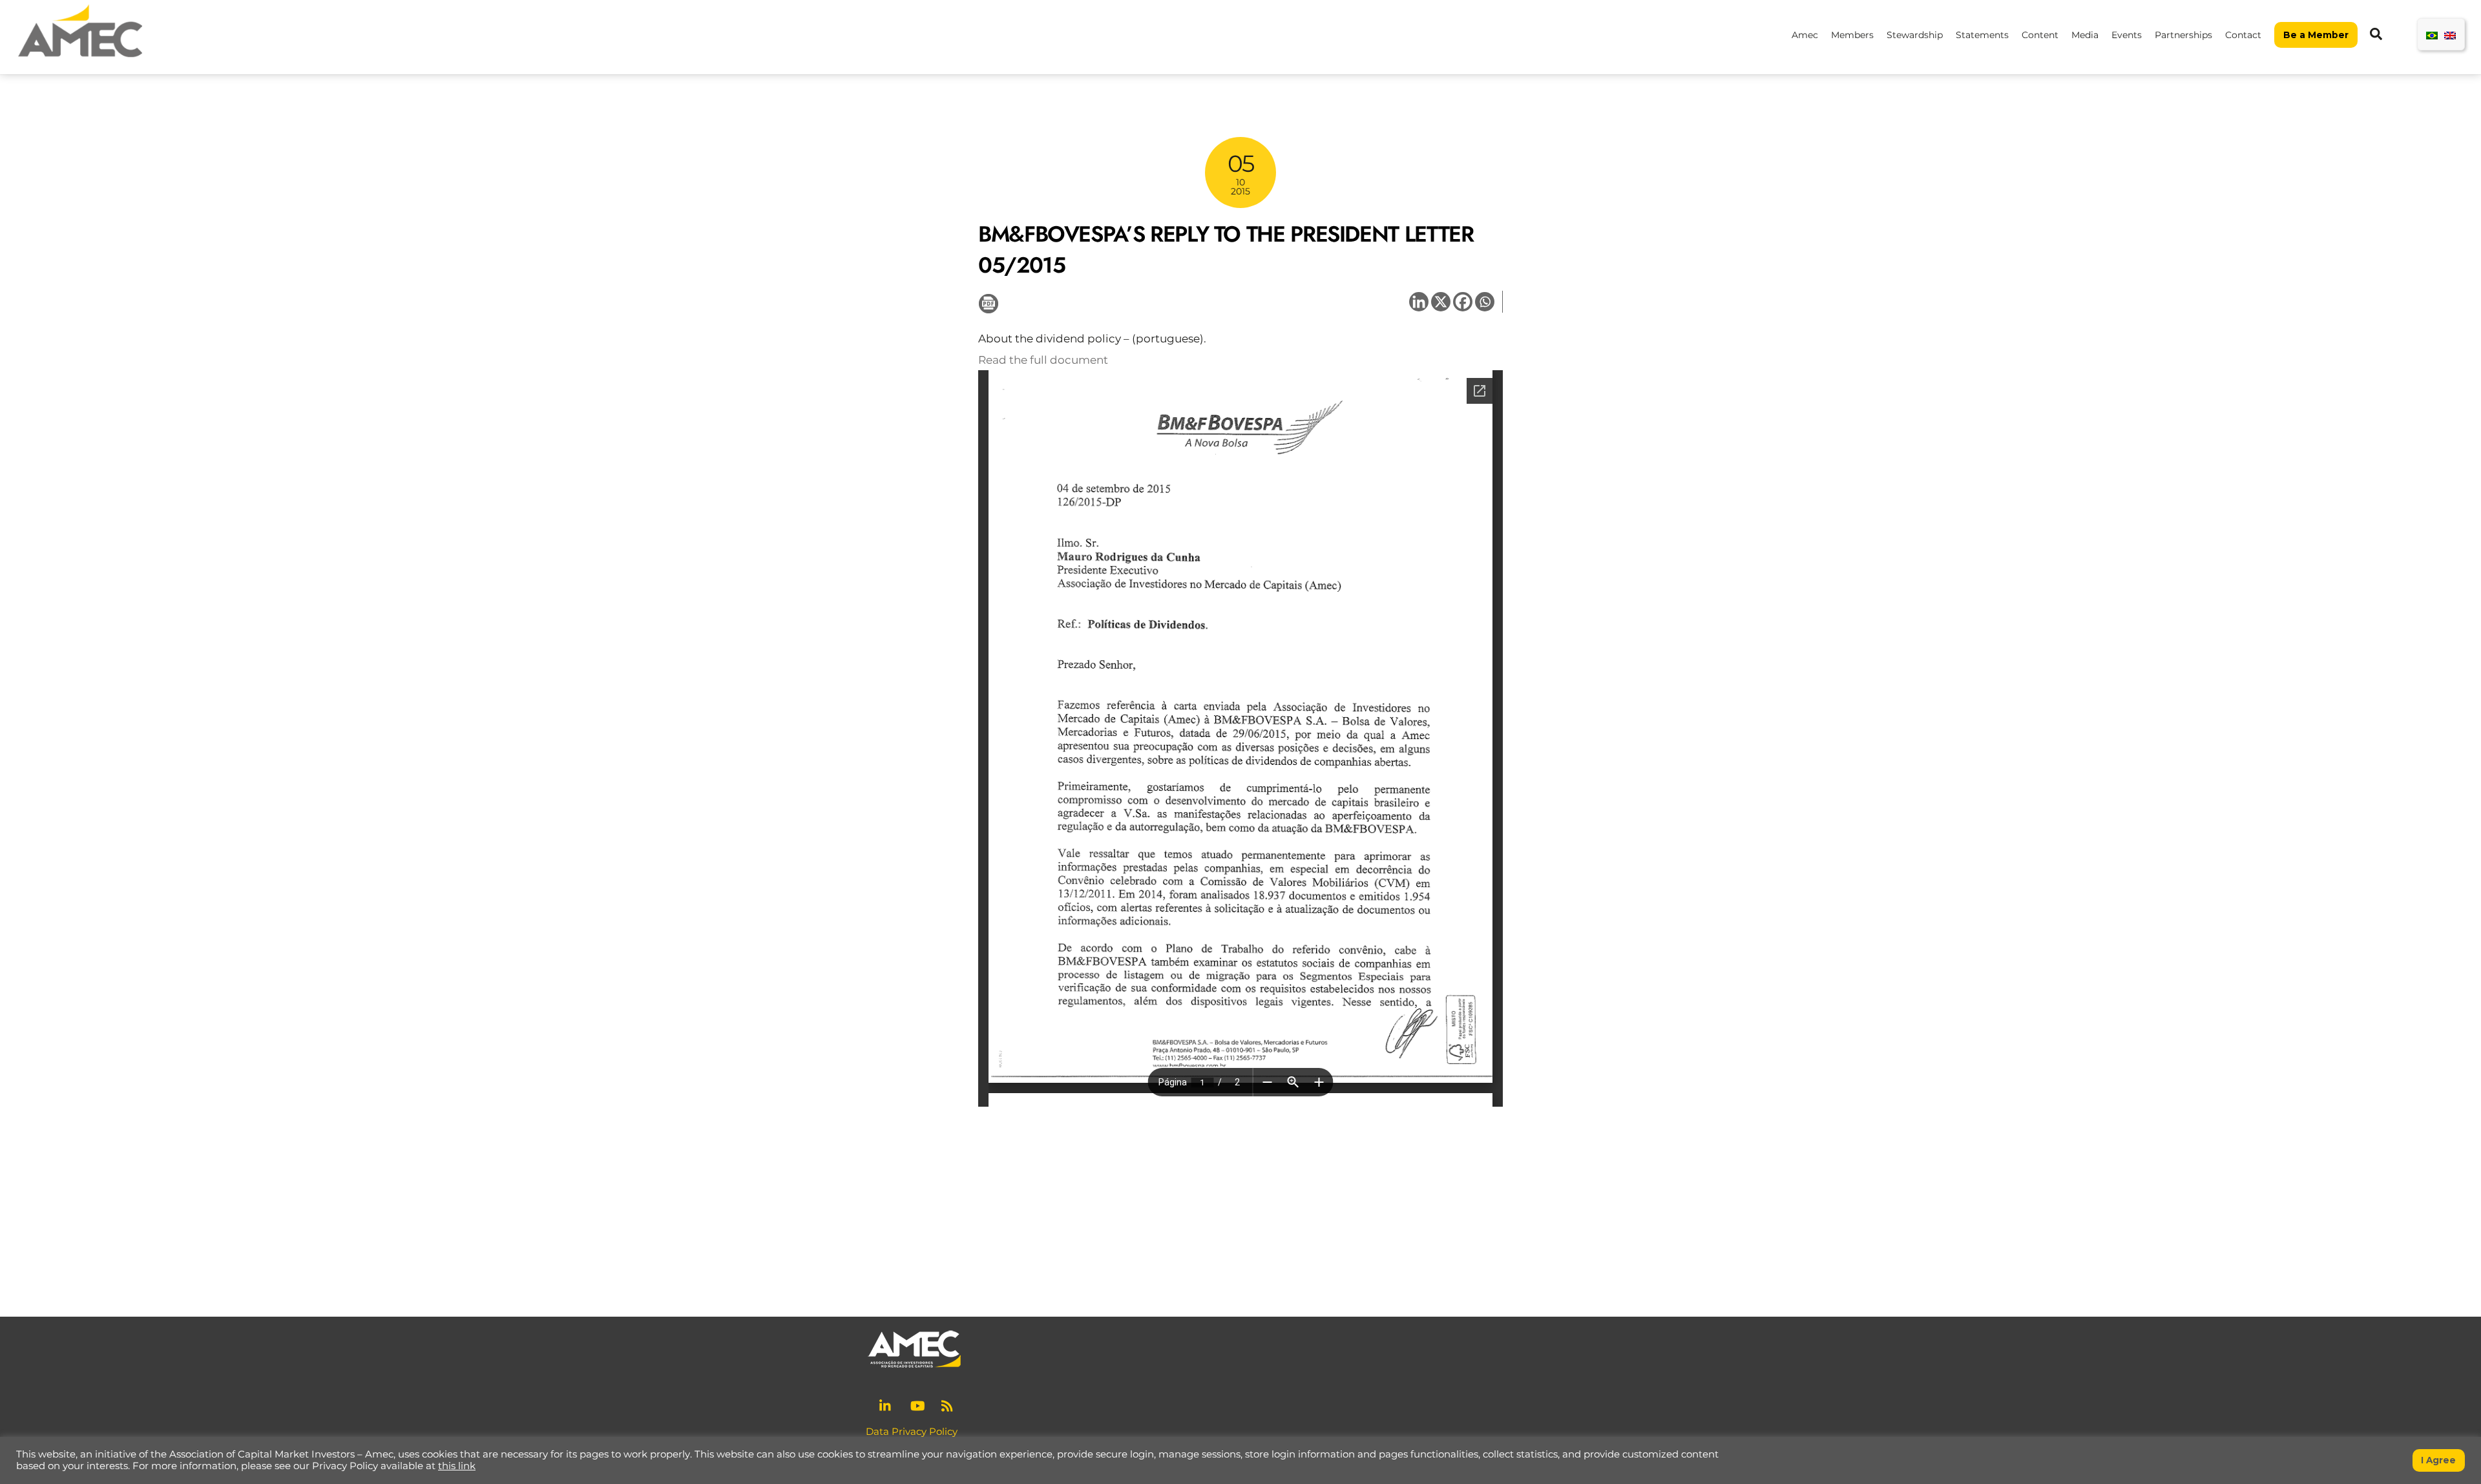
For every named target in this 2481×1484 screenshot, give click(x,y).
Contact (2243, 35)
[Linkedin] (1419, 302)
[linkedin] (886, 1404)
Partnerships (2183, 35)
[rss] (948, 1404)
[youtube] (917, 1404)
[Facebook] (1463, 302)
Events (2127, 35)
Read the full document (1043, 360)
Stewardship (1915, 35)
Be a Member (2316, 35)
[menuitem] (2432, 35)
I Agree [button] (2438, 1460)
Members (1852, 35)
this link (457, 1466)
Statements (1982, 35)
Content (2040, 35)
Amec (1805, 35)
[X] (1441, 302)
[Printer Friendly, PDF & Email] (989, 302)
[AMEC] (80, 58)
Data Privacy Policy (912, 1431)
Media (2085, 35)
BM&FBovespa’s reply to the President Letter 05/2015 (1226, 250)
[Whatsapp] (1485, 302)
